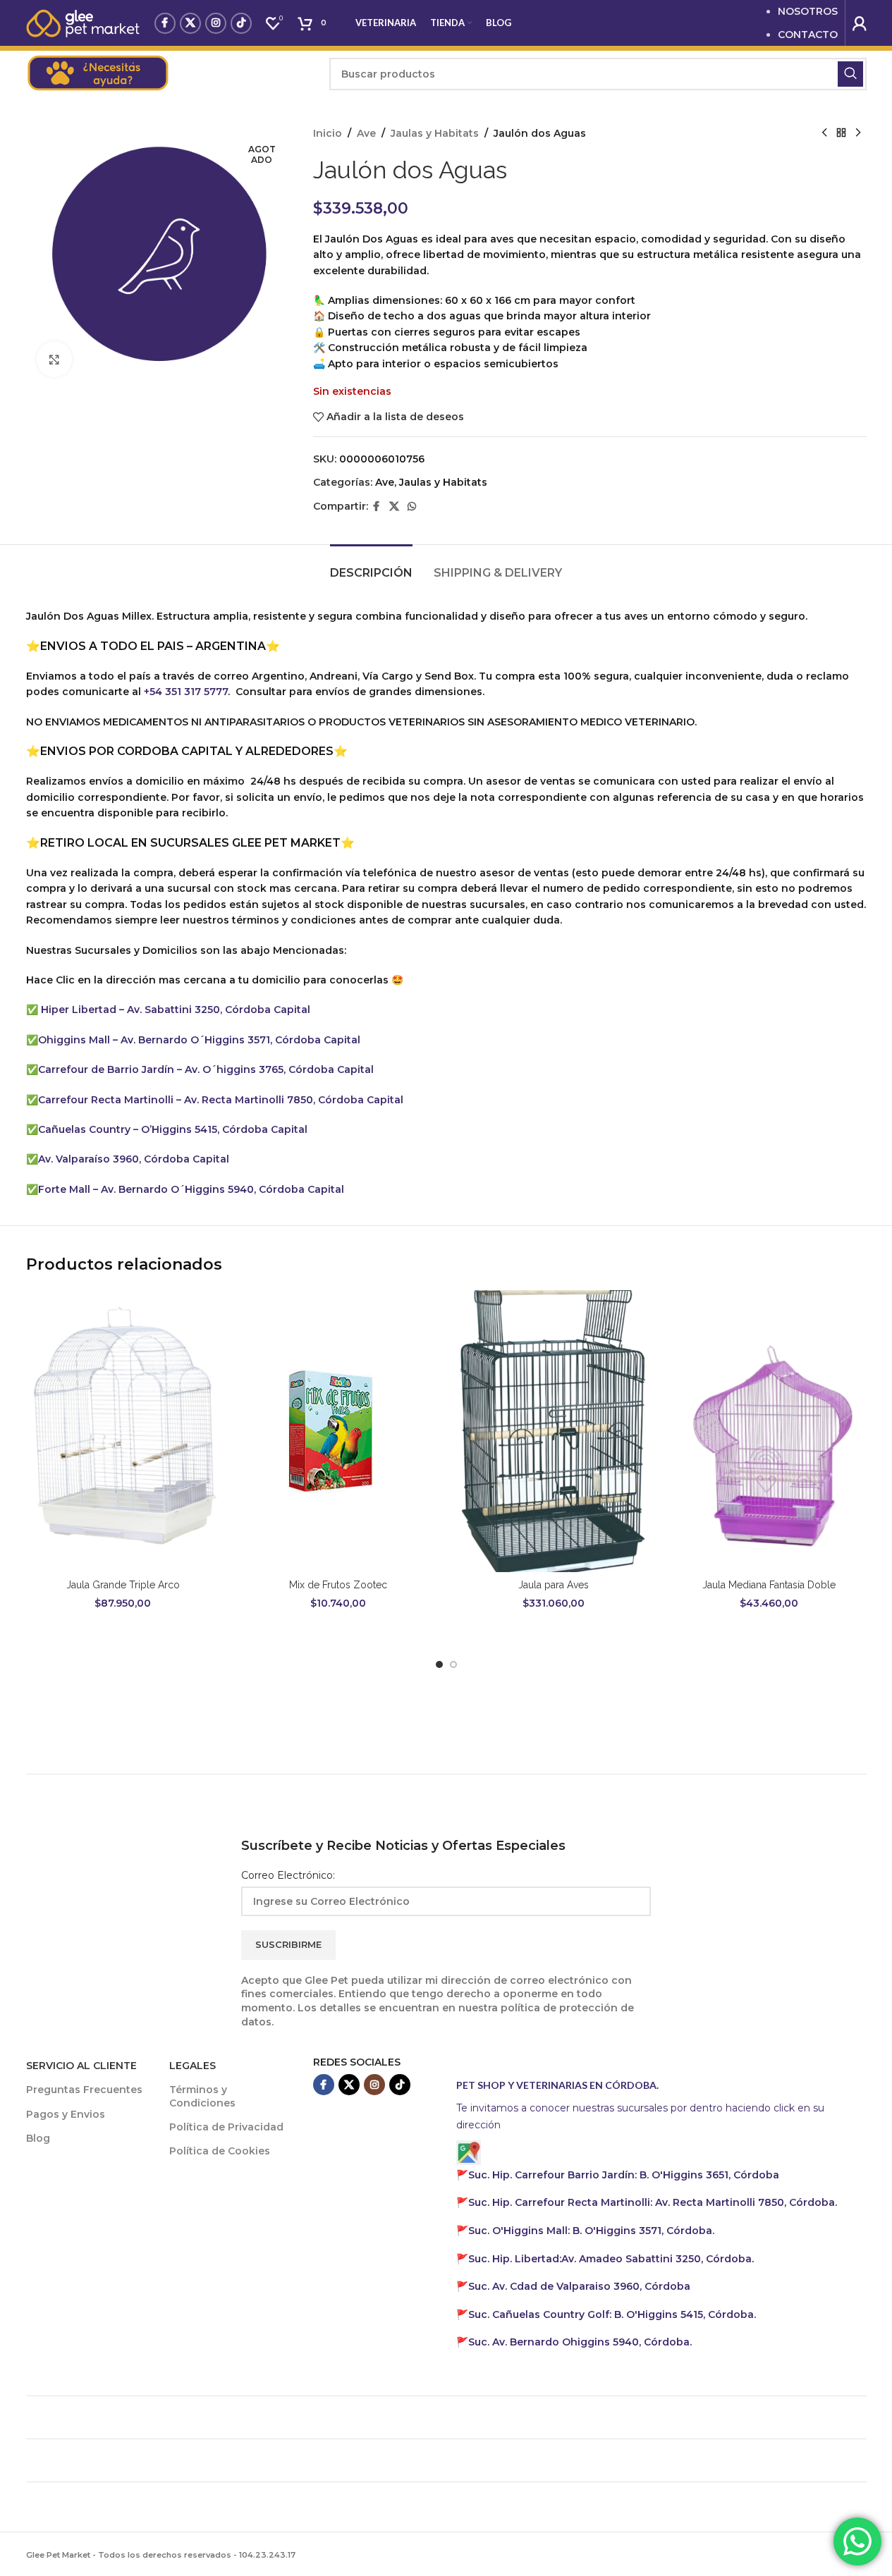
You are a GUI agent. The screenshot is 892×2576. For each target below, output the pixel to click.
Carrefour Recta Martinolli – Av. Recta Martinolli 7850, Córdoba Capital (221, 1100)
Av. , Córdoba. (611, 2259)
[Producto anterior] (824, 133)
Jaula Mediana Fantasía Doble (769, 1585)
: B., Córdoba (625, 2175)
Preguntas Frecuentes (84, 2090)
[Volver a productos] (841, 133)
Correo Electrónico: (288, 1875)
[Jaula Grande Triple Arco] (123, 1431)
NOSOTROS (808, 11)
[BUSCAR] (850, 74)
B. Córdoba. (612, 2314)
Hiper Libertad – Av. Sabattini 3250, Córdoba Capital (176, 1010)
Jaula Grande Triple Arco (123, 1585)
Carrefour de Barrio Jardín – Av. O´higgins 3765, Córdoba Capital (206, 1069)
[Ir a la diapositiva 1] (439, 1664)
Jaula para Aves (554, 1585)
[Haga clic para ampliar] (54, 359)
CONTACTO (808, 35)
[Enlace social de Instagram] (216, 23)
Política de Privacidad (226, 2127)
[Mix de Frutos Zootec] (338, 1431)
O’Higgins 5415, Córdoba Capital (224, 1129)
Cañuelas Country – (90, 1129)
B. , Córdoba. (591, 2231)
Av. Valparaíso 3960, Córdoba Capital (135, 1159)
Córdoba (579, 2286)
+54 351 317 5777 (186, 692)
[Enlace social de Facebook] (165, 23)
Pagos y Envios (66, 2114)
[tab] (371, 566)
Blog (38, 2138)
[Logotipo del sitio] (83, 22)
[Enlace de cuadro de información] (171, 74)
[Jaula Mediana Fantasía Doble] (769, 1431)
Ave (366, 133)
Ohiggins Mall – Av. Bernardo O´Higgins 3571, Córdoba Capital (201, 1040)
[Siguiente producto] (858, 133)
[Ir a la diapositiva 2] (453, 1664)
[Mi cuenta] (860, 23)
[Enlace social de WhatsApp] (412, 507)
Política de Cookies (220, 2151)
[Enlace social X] (190, 23)
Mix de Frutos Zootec (338, 1585)
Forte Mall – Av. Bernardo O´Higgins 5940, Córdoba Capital (191, 1189)
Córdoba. (653, 2202)
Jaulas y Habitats (435, 133)
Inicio (328, 133)
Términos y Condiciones (202, 2096)
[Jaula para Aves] (554, 1431)
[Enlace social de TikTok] (241, 23)
